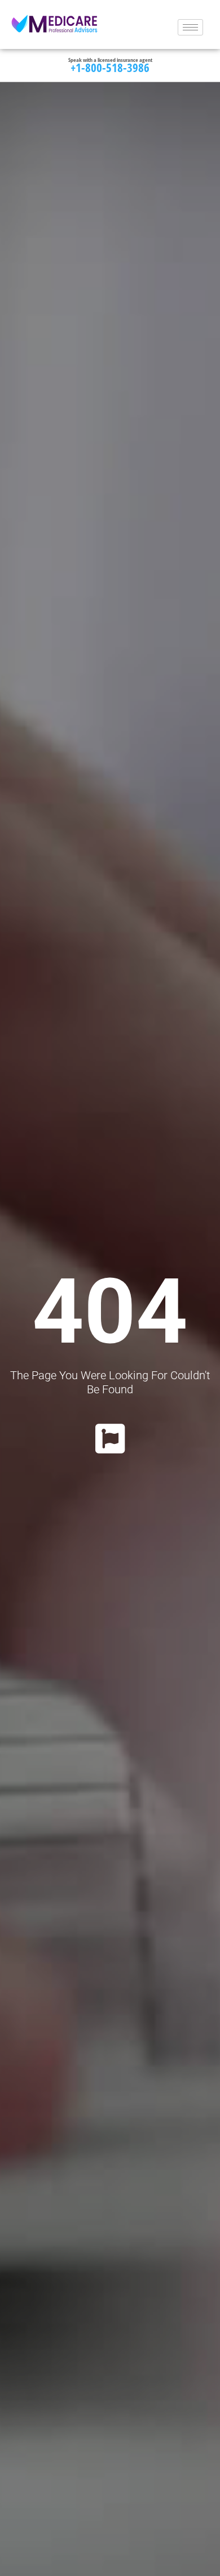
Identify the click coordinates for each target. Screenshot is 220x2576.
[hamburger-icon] (190, 27)
